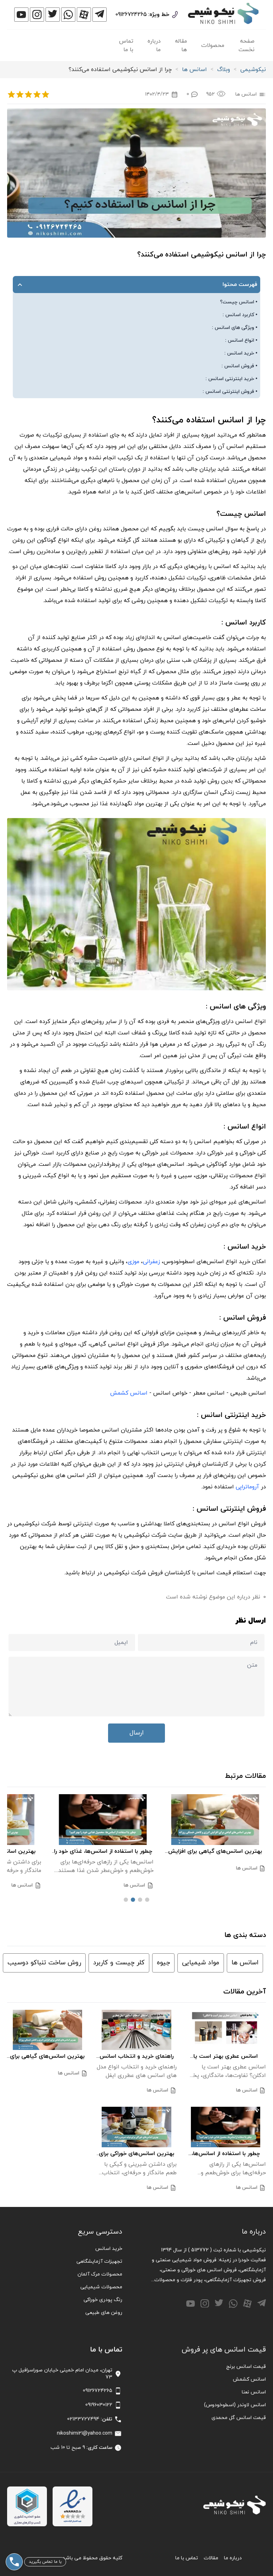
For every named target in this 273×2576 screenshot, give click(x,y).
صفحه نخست (247, 45)
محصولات (213, 45)
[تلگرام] (100, 15)
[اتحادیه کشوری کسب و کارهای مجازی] (27, 2506)
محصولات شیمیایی (101, 2287)
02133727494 (83, 2419)
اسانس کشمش (249, 2379)
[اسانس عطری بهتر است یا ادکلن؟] (226, 2030)
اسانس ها (194, 70)
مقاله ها (181, 45)
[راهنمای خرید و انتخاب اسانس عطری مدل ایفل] (137, 2030)
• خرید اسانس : (241, 353)
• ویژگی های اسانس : (235, 328)
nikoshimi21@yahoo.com (85, 2433)
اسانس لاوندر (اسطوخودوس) (235, 2405)
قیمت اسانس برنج (246, 2367)
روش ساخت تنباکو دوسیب (44, 1963)
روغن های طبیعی (104, 2313)
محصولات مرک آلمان (100, 2274)
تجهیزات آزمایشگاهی (99, 2261)
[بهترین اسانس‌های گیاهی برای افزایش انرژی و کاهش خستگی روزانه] (47, 2030)
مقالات (211, 2558)
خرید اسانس (109, 2249)
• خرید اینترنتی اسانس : (231, 379)
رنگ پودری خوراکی (103, 2300)
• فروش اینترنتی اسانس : (230, 392)
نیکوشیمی (253, 70)
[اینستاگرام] (37, 15)
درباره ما (154, 45)
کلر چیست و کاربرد (119, 1963)
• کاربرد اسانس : (240, 315)
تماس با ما (126, 45)
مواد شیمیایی (201, 1963)
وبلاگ (224, 70)
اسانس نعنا (254, 2392)
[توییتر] (53, 15)
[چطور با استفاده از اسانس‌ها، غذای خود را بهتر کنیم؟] (146, 1820)
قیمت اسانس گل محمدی (239, 2418)
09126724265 (131, 15)
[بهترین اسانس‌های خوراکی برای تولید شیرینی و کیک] (137, 2127)
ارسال (136, 1733)
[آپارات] (84, 15)
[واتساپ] (68, 15)
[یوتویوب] (21, 15)
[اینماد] (73, 2506)
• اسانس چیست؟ (239, 302)
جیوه (163, 1963)
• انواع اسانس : (241, 340)
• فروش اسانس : (239, 366)
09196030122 (99, 2405)
